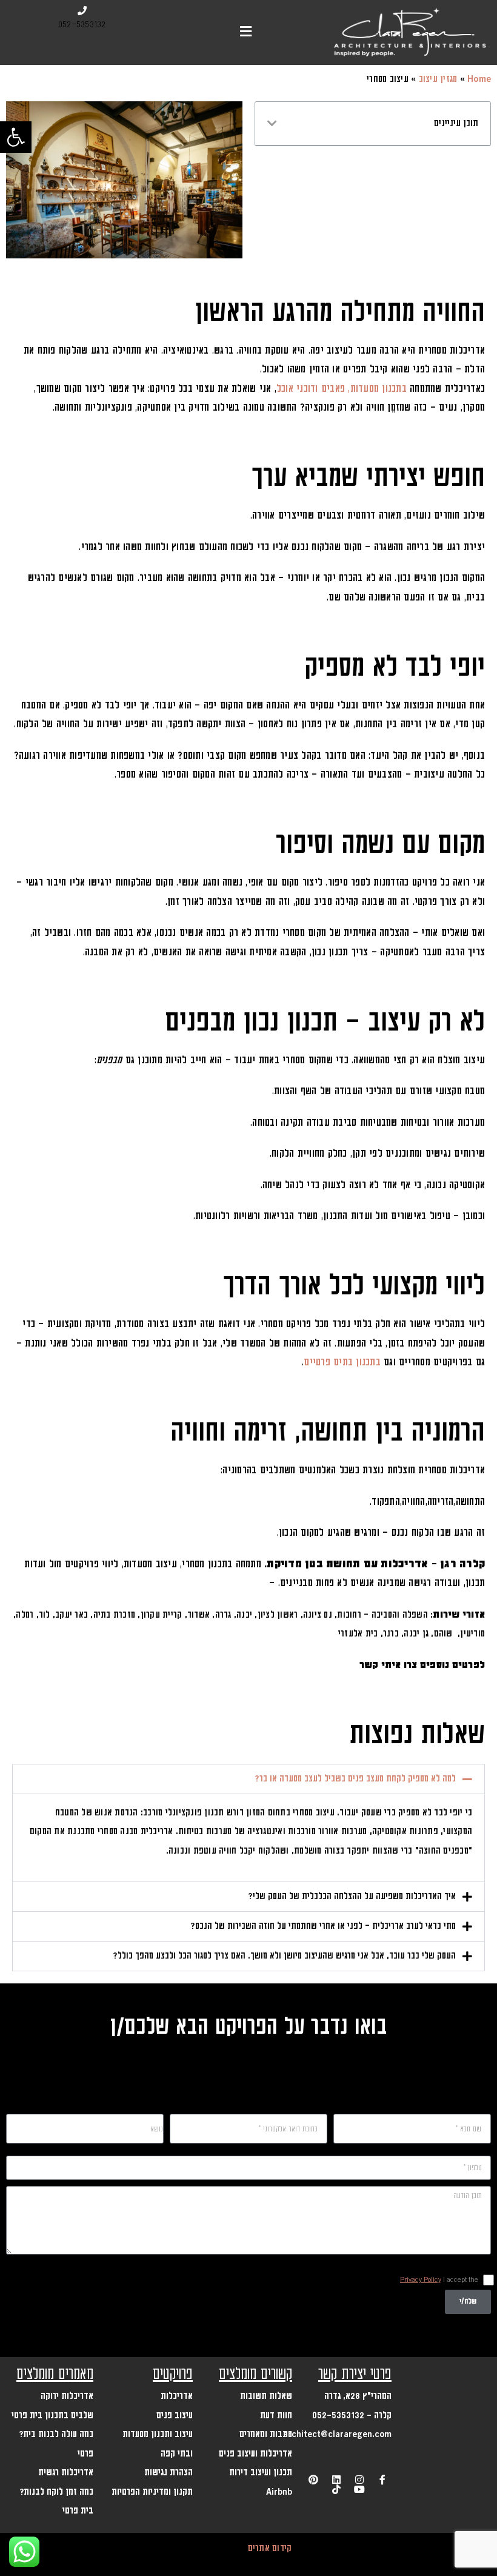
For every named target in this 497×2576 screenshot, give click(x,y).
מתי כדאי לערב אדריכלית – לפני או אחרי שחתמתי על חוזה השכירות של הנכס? (323, 1926)
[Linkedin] (336, 2480)
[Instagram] (359, 2480)
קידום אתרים (270, 2548)
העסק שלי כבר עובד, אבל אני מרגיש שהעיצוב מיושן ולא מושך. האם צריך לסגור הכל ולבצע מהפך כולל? (284, 1956)
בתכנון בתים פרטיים (342, 1362)
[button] (16, 137)
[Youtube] (359, 2489)
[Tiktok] (336, 2489)
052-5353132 (82, 25)
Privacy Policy (421, 2280)
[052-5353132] (82, 11)
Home (479, 79)
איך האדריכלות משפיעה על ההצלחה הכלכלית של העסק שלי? (352, 1897)
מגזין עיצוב (438, 79)
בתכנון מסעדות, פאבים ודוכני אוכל (342, 389)
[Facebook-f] (382, 2480)
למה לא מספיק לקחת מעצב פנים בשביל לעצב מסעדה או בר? (355, 1779)
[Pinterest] (313, 2480)
